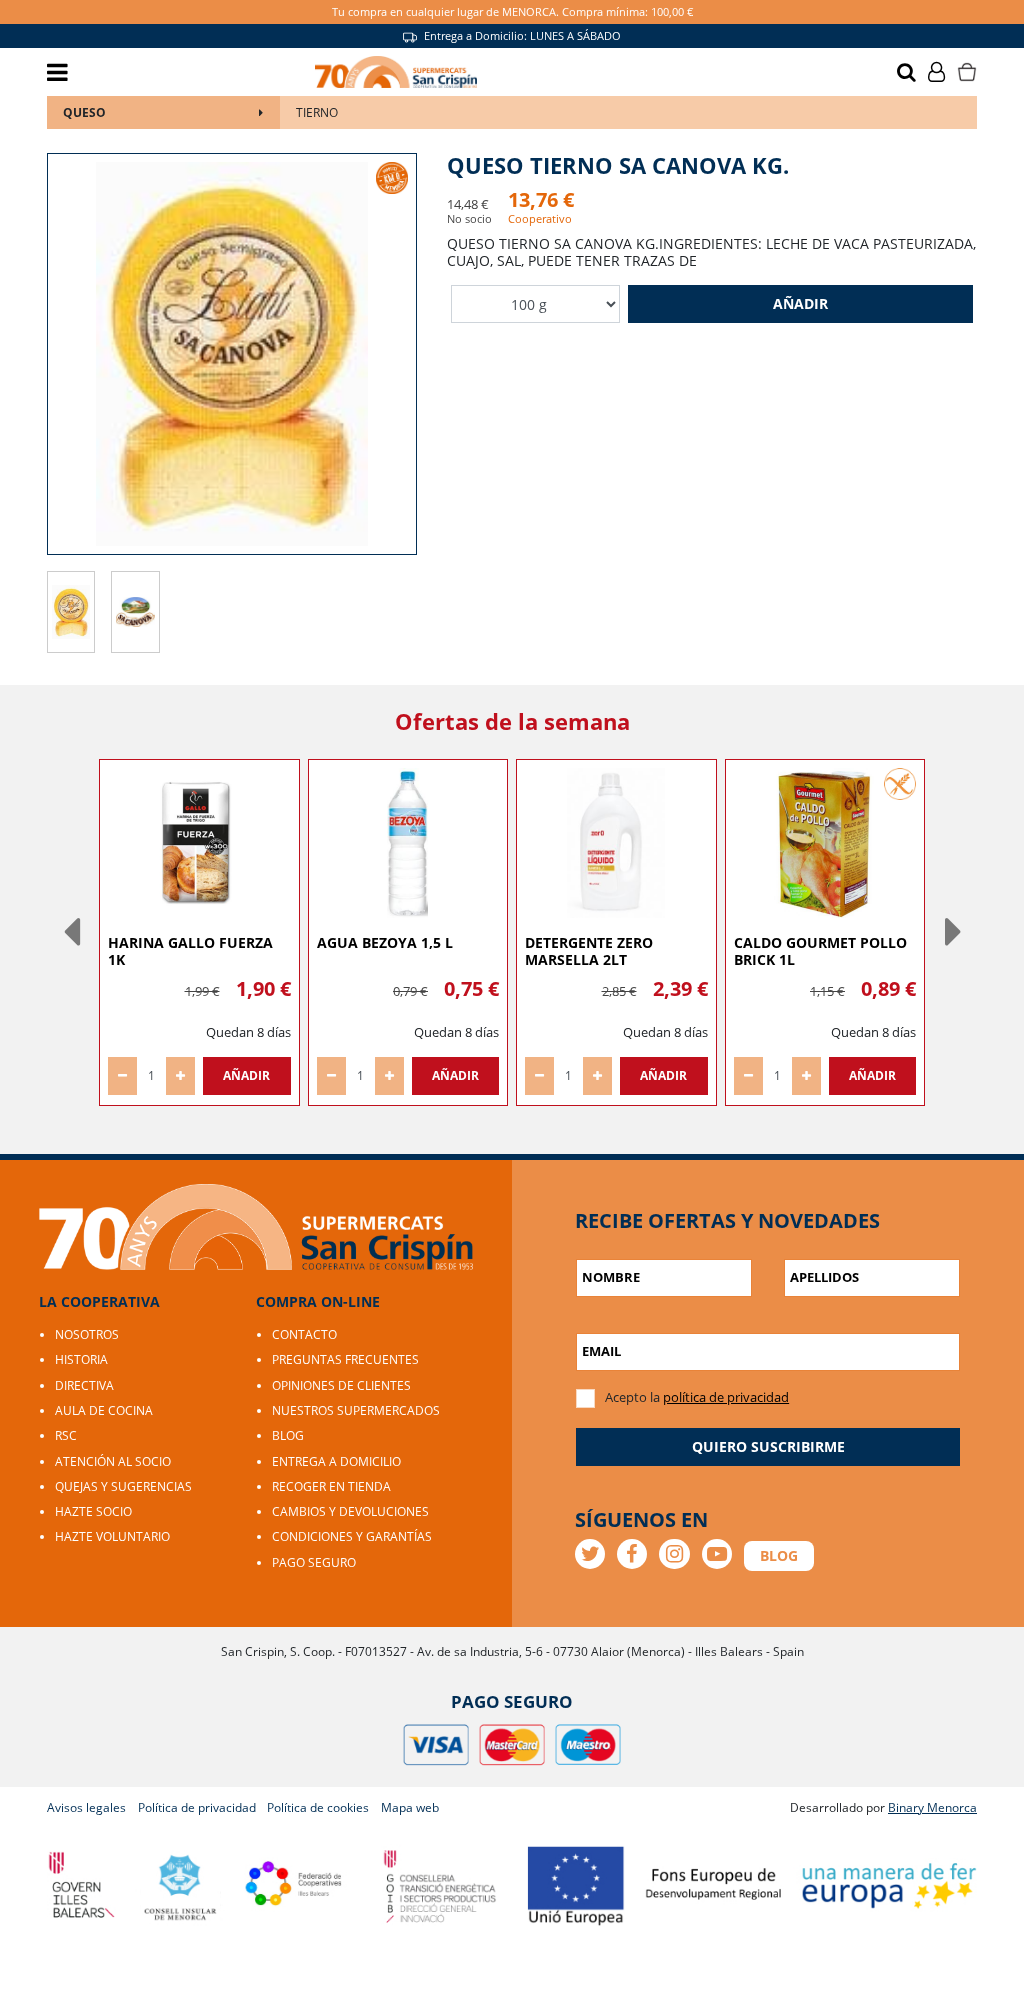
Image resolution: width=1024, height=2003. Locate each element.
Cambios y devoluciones (350, 1511)
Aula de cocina (104, 1410)
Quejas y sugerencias (123, 1486)
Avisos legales (86, 1807)
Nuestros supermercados (356, 1410)
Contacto (304, 1334)
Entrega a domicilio (336, 1461)
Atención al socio (113, 1461)
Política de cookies (318, 1807)
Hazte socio (93, 1511)
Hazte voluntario (112, 1536)
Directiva (84, 1385)
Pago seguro (314, 1562)
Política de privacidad (197, 1807)
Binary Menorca (932, 1807)
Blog (288, 1435)
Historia (81, 1359)
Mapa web (410, 1807)
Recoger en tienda (331, 1486)
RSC (66, 1435)
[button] (71, 932)
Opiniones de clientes (341, 1385)
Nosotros (87, 1334)
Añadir (800, 303)
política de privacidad (726, 1397)
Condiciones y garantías (352, 1536)
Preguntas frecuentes (345, 1359)
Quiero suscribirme (768, 1446)
